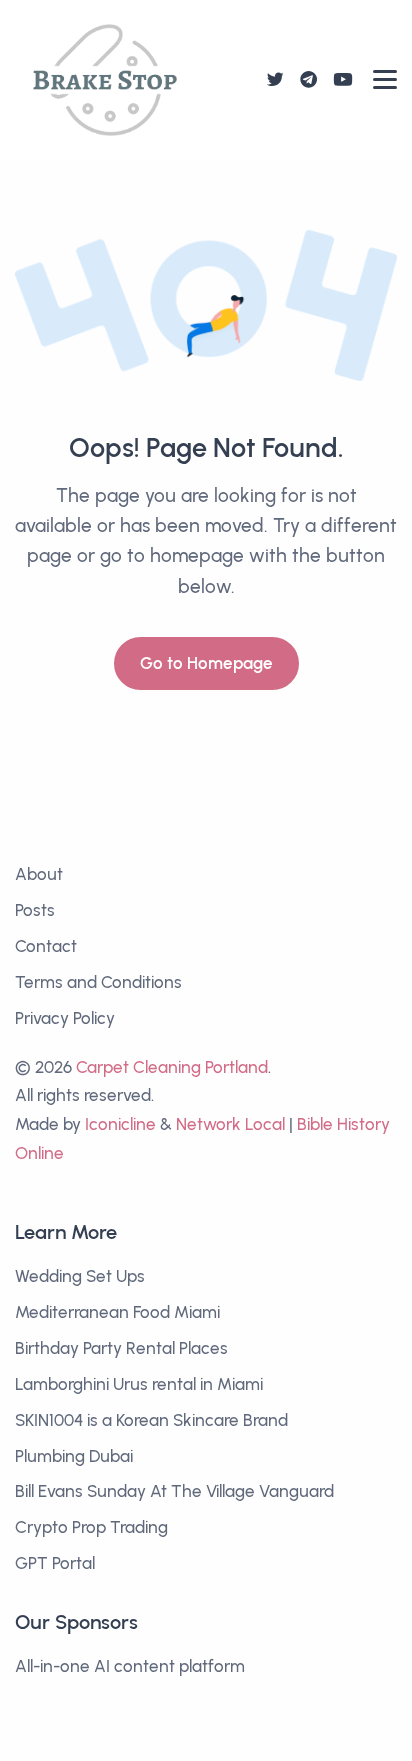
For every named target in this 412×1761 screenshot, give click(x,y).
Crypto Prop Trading (91, 1527)
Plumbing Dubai (74, 1456)
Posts (35, 910)
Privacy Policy (65, 1018)
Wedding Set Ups (80, 1276)
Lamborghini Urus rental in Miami (139, 1384)
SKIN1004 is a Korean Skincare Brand (151, 1420)
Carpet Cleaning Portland (172, 1067)
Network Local (230, 1124)
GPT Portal (55, 1563)
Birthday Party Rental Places (121, 1348)
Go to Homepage (206, 663)
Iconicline (120, 1124)
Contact (46, 946)
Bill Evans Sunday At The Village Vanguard (174, 1491)
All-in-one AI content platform (130, 1666)
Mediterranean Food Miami (117, 1312)
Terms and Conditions (98, 982)
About (39, 874)
